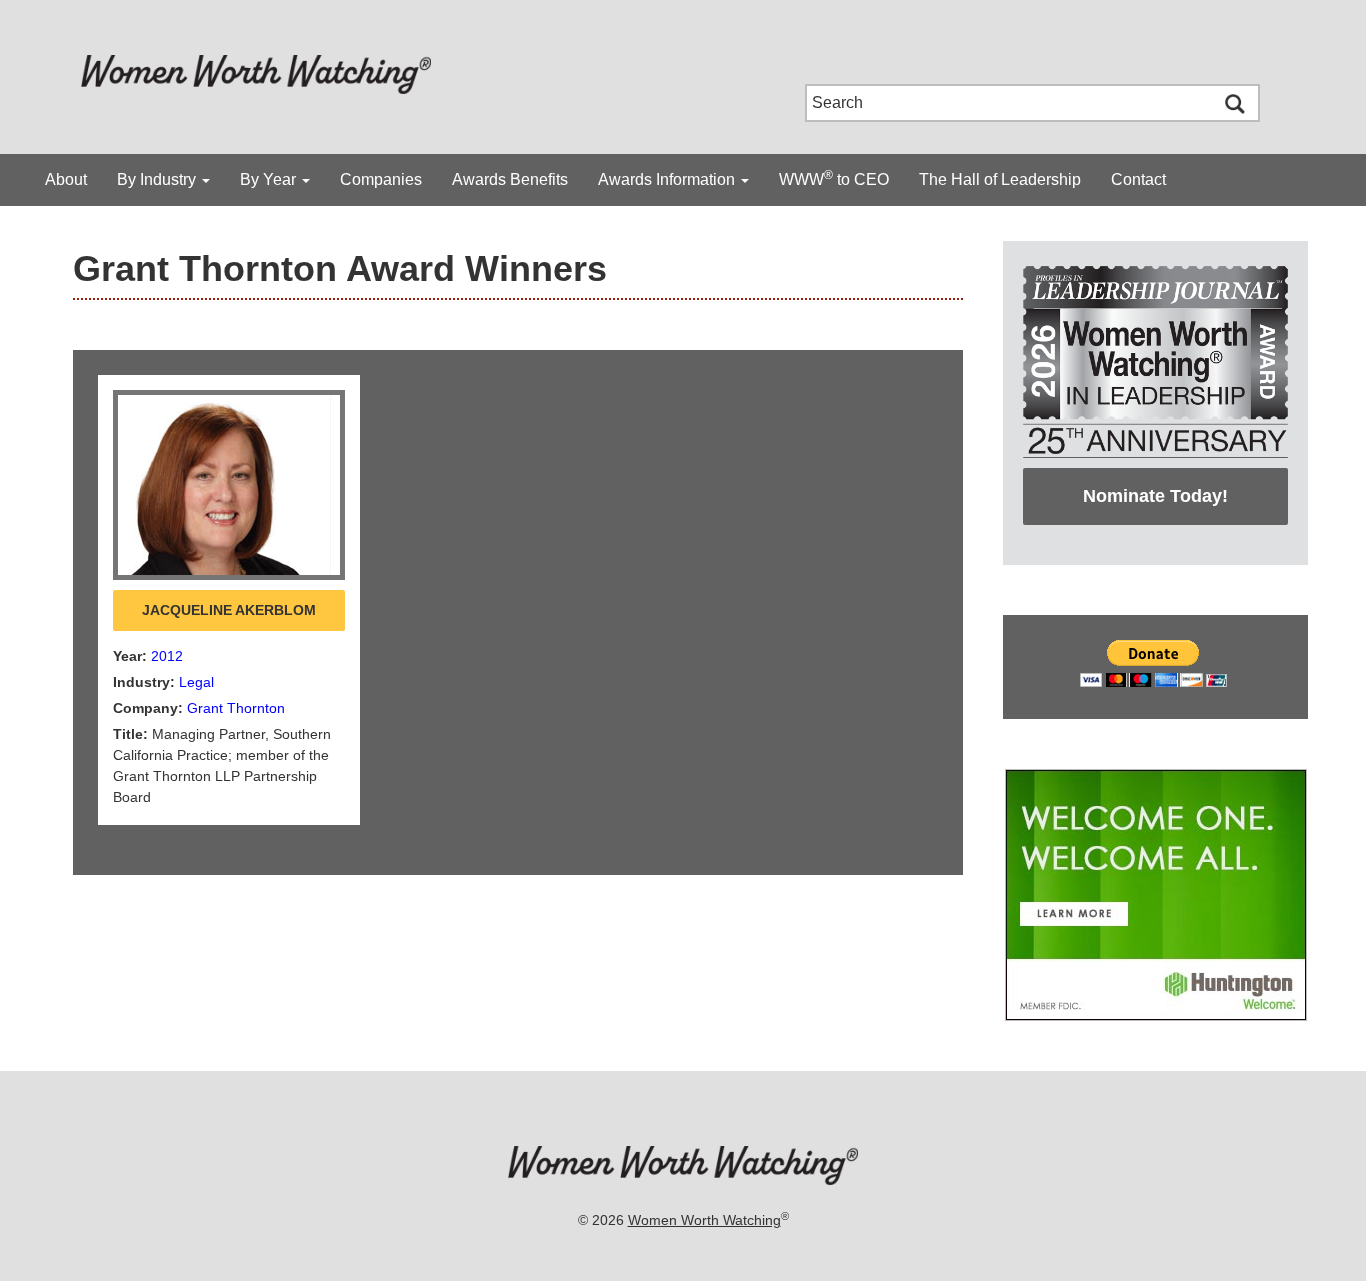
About (66, 179)
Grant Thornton (236, 708)
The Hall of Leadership (1000, 179)
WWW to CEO (834, 178)
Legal (196, 682)
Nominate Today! (1155, 496)
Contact (1138, 179)
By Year (270, 179)
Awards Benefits (510, 179)
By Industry (158, 179)
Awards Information (668, 179)
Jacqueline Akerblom (229, 610)
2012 (167, 656)
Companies (381, 179)
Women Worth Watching (704, 1220)
